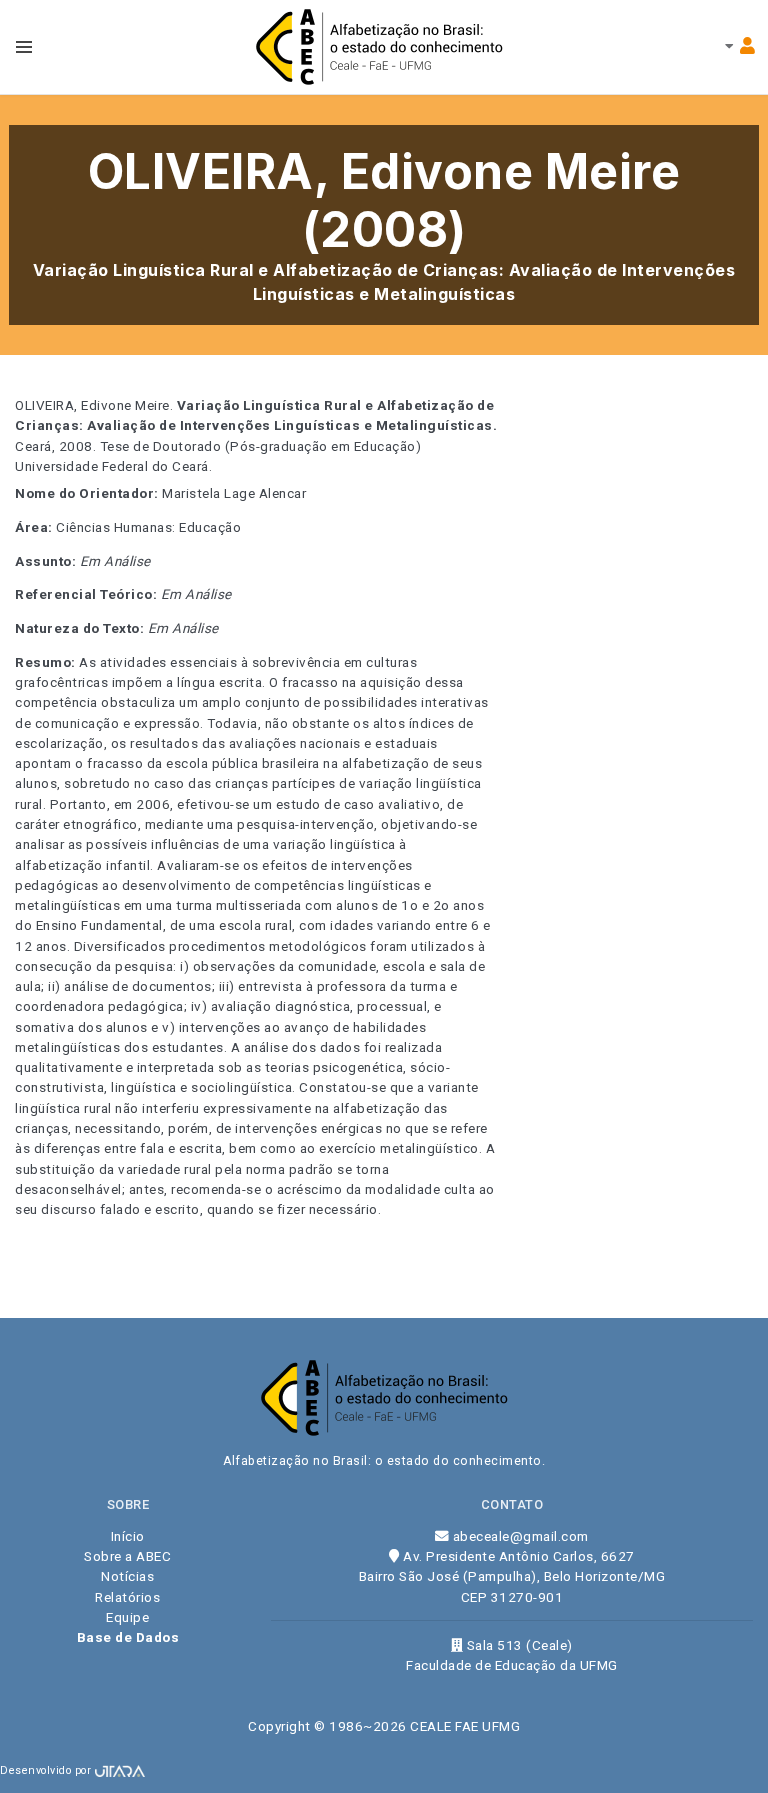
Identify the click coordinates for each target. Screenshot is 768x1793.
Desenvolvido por (47, 1770)
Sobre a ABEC (127, 1556)
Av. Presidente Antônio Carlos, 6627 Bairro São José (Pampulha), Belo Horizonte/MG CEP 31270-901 (512, 1576)
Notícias (127, 1576)
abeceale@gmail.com (519, 1536)
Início (128, 1536)
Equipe (127, 1617)
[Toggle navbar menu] (24, 47)
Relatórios (127, 1597)
